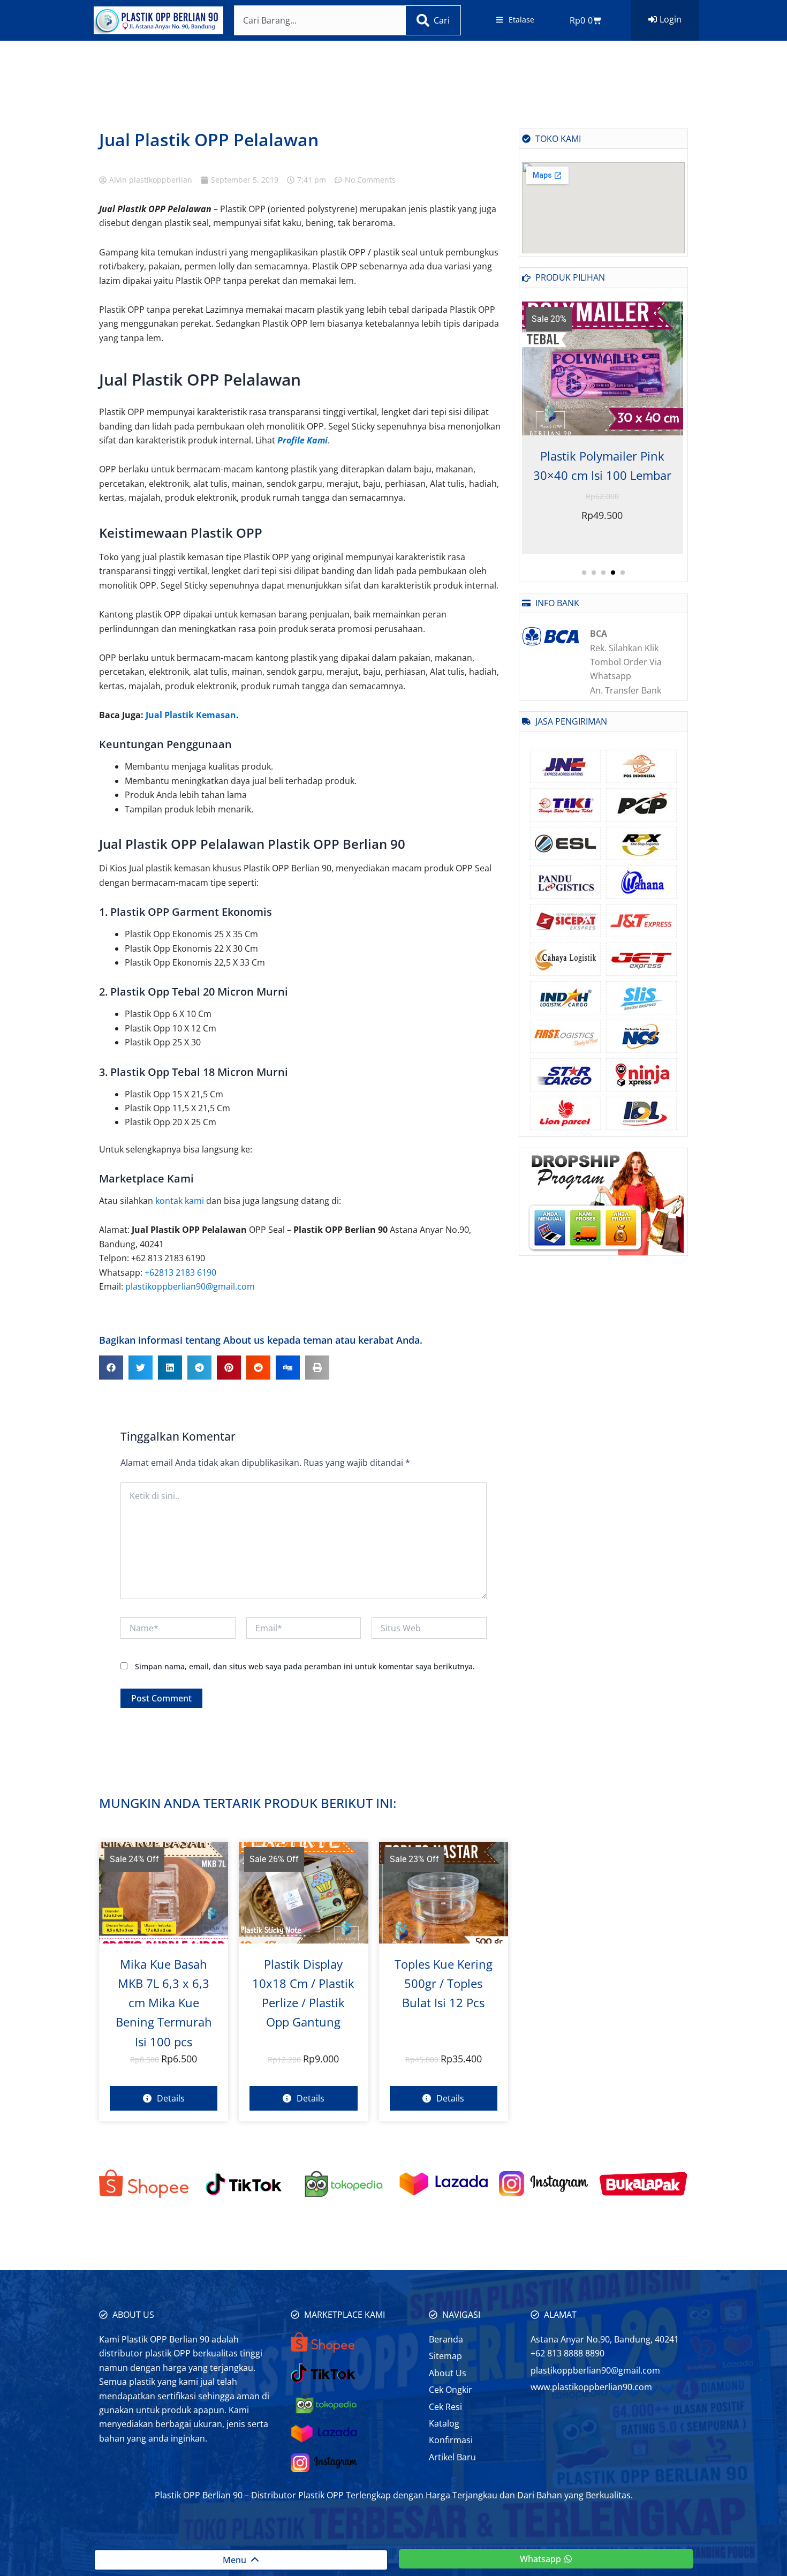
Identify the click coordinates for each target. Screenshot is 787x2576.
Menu (237, 2560)
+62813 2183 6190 (180, 1272)
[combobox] (320, 20)
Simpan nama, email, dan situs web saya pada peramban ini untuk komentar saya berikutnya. (305, 1666)
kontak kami (180, 1201)
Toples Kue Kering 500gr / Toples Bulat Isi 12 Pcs (444, 1983)
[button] (111, 1368)
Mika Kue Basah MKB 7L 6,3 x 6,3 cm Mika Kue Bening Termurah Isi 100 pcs (164, 2003)
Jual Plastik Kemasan (191, 715)
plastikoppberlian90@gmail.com (190, 1286)
